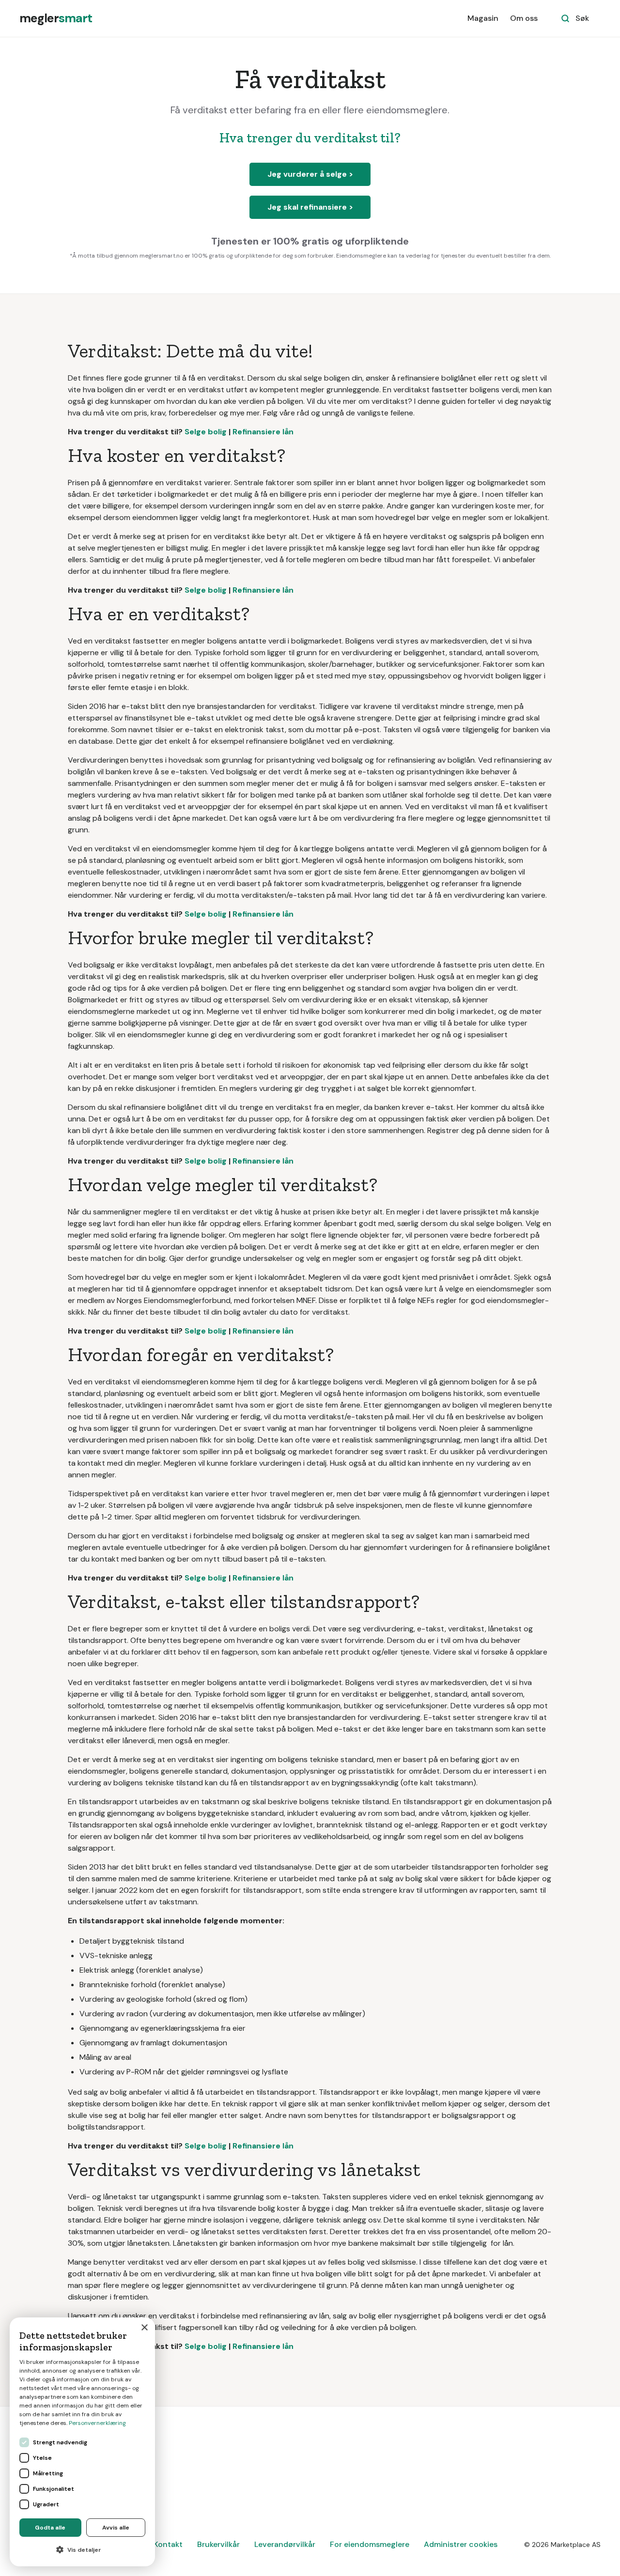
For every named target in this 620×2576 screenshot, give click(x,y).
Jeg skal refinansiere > (310, 207)
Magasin (483, 18)
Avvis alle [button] (116, 2528)
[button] (82, 2550)
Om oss (524, 18)
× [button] (144, 2328)
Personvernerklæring (97, 2423)
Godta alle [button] (50, 2528)
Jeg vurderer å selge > (310, 174)
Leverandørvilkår (285, 2544)
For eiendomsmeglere (370, 2544)
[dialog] (82, 2442)
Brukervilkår (218, 2544)
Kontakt (168, 2544)
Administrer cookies (461, 2544)
